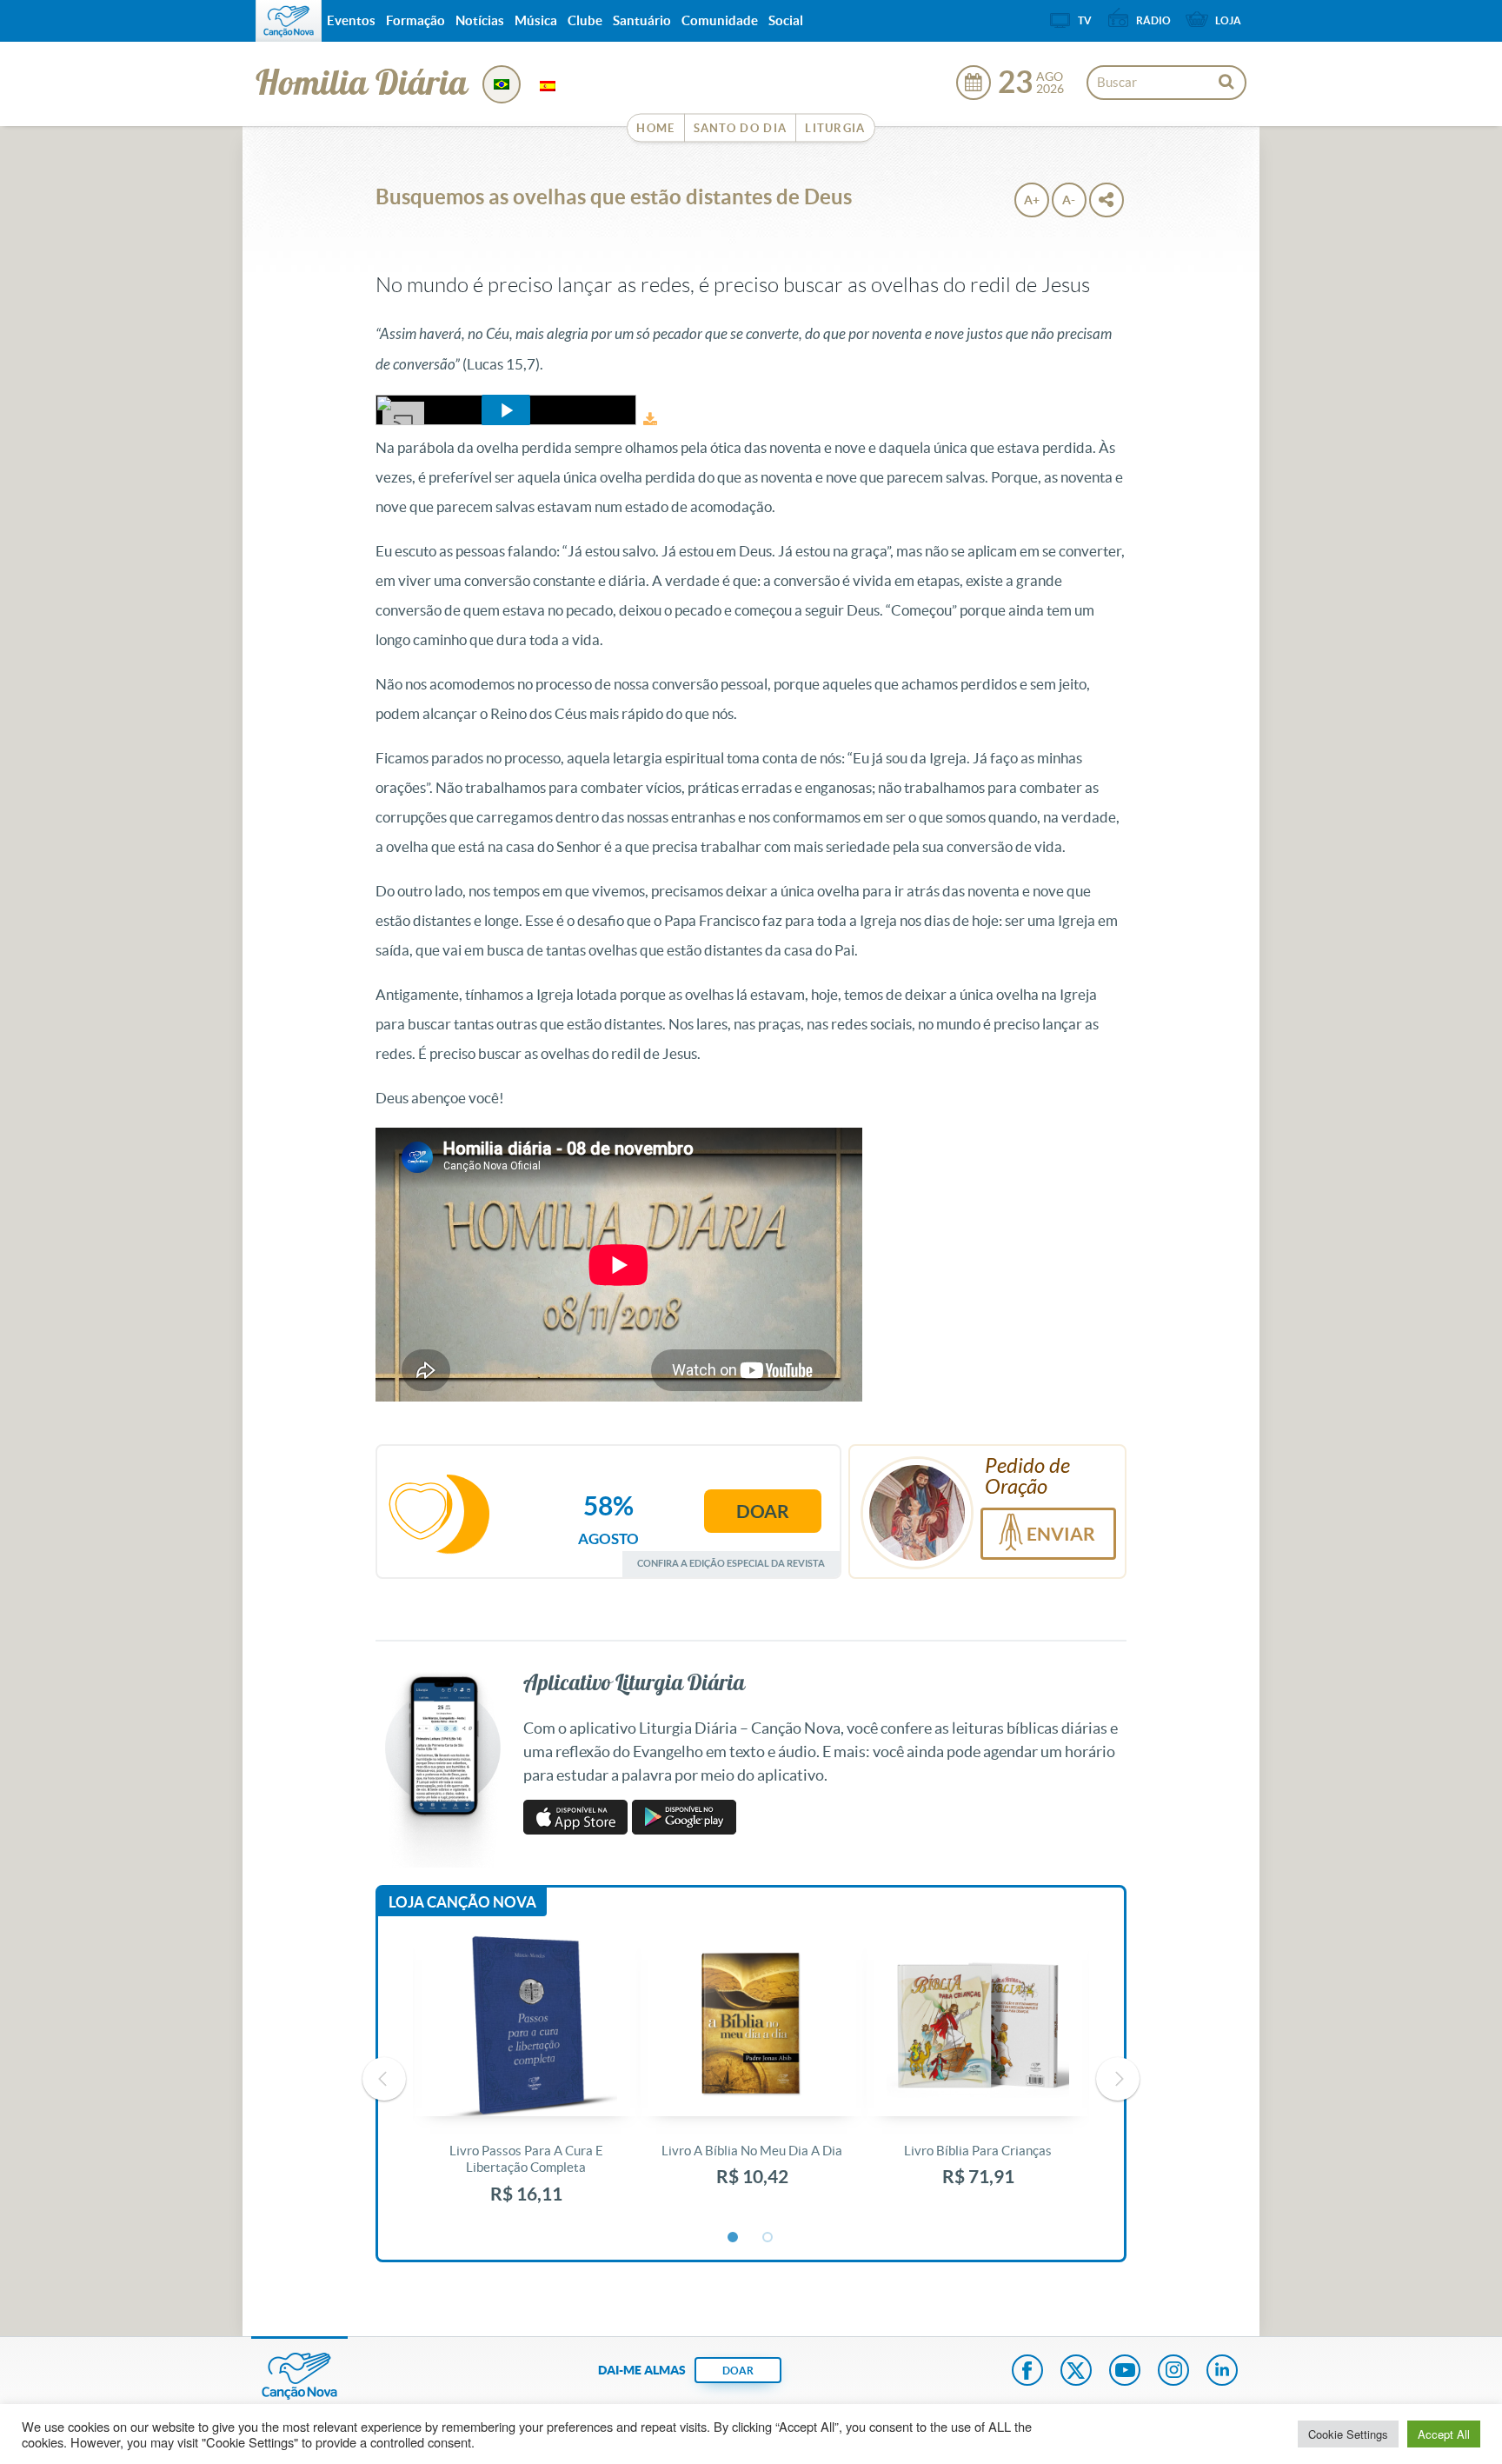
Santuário (642, 20)
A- (1069, 200)
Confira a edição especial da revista (731, 1563)
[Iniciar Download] (650, 420)
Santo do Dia (741, 128)
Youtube (1125, 2372)
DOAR (738, 2371)
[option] (526, 2079)
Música (536, 20)
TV (1085, 20)
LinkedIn (1222, 2372)
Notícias (480, 20)
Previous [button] (384, 2079)
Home (655, 128)
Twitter (1076, 2372)
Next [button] (1118, 2079)
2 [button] (768, 2238)
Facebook (1027, 2372)
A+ (1032, 200)
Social (786, 20)
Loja (1228, 20)
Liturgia (835, 128)
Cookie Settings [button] (1348, 2434)
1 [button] (734, 2238)
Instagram (1173, 2372)
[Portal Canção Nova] (289, 21)
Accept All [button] (1444, 2434)
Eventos (351, 20)
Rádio (1153, 20)
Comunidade (720, 20)
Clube (585, 20)
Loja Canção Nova (462, 1902)
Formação (415, 20)
